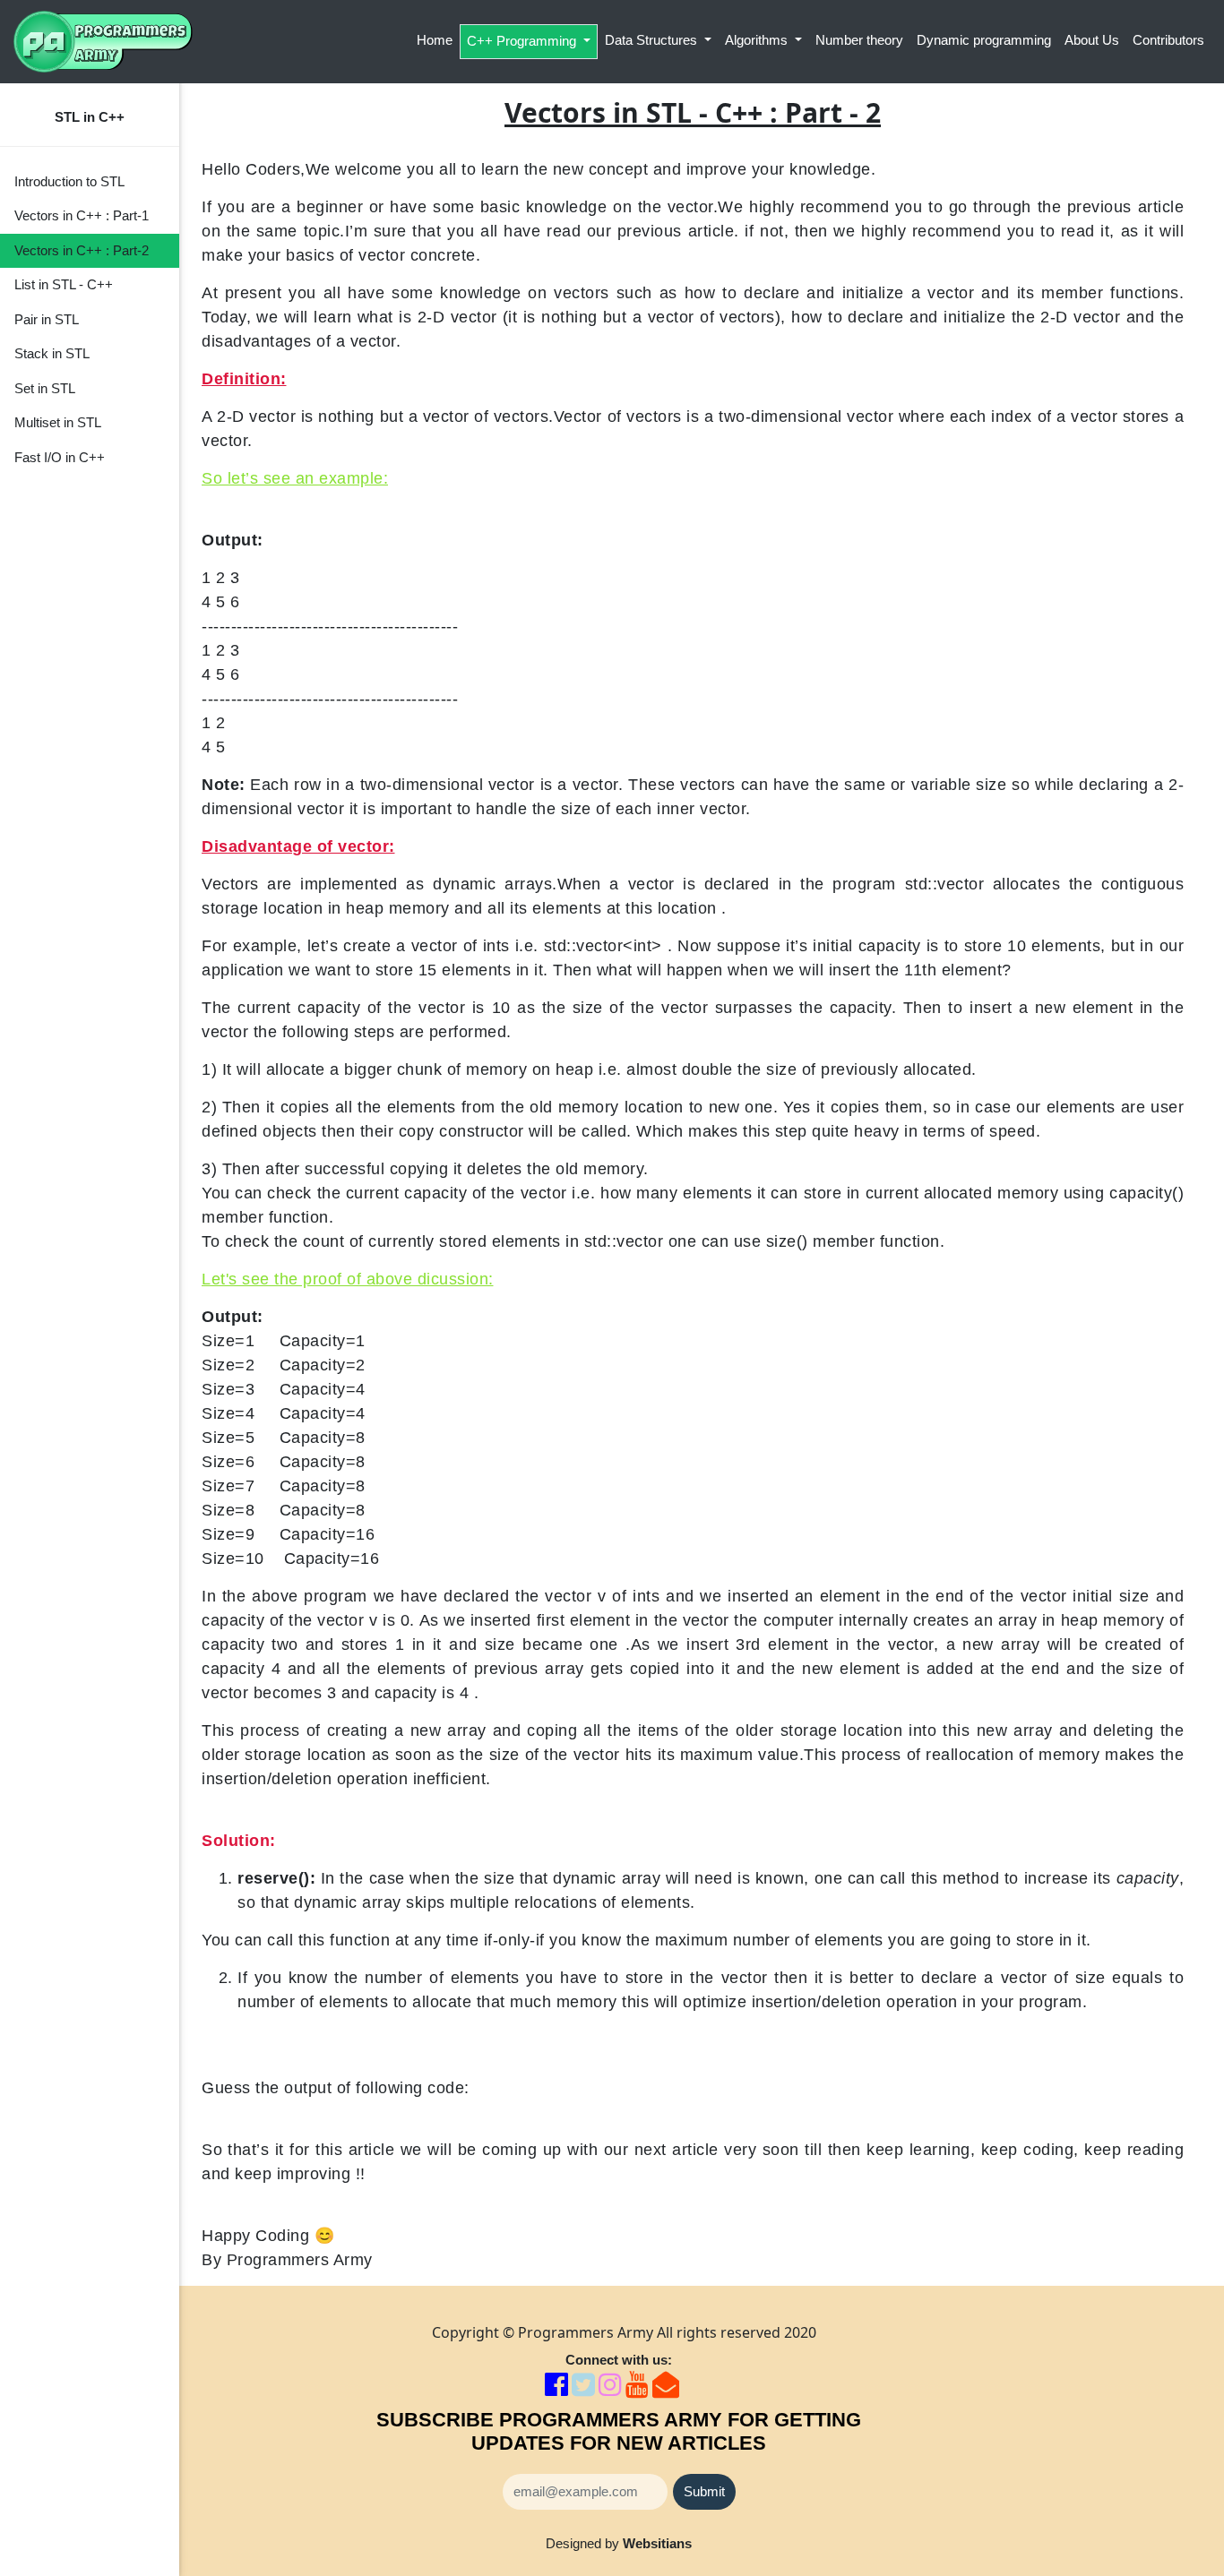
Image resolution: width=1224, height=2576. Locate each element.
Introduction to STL (69, 181)
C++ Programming (523, 41)
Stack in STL (52, 353)
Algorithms (758, 40)
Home (435, 40)
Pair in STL (47, 319)
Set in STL (45, 388)
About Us (1092, 40)
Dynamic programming (984, 40)
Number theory (859, 40)
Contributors (1168, 40)
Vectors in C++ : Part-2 (82, 250)
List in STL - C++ (64, 284)
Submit (704, 2491)
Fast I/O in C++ (60, 457)
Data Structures (653, 40)
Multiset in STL (58, 422)
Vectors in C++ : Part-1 (82, 215)
